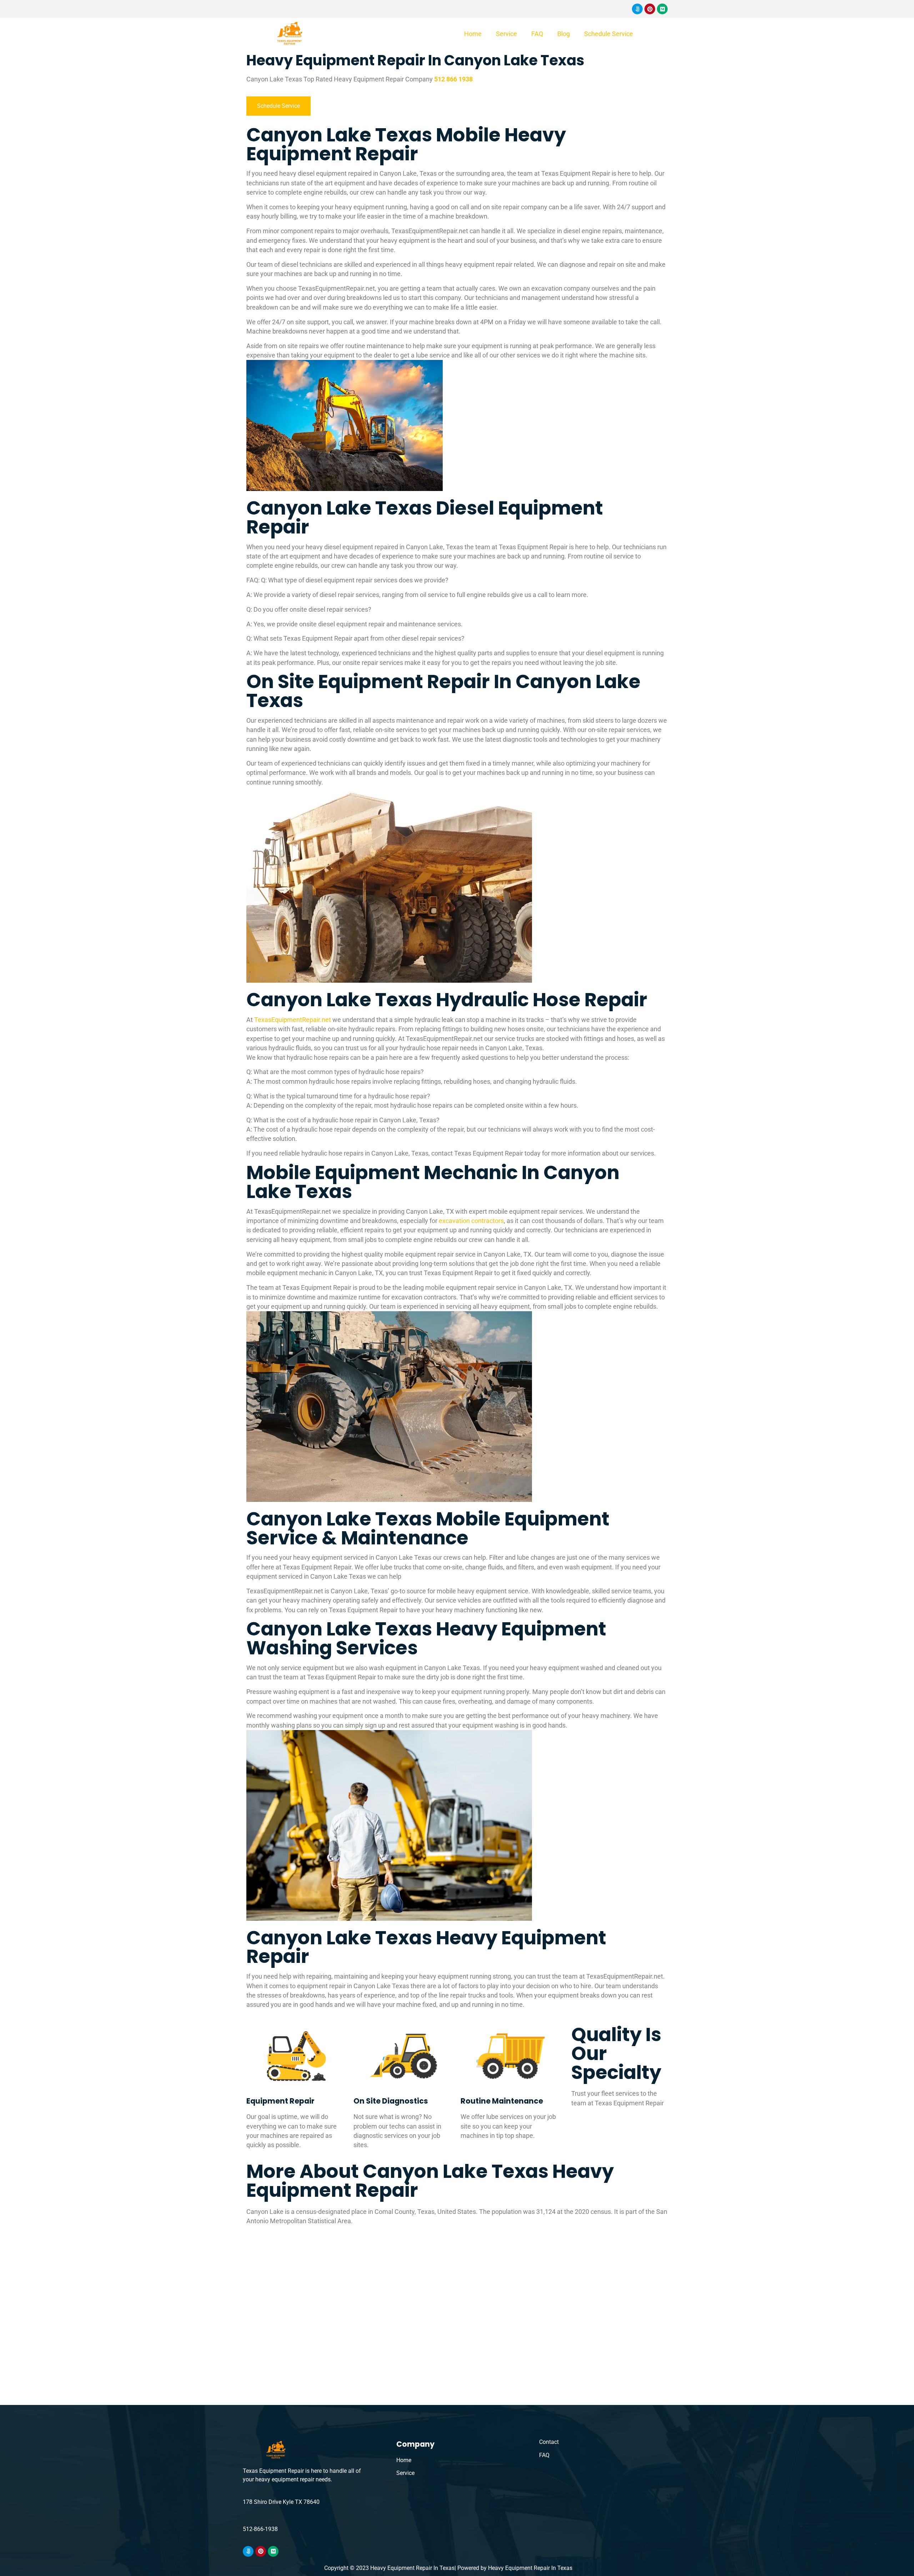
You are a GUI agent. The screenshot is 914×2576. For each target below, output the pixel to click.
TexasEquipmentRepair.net (293, 1020)
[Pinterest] (650, 9)
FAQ (537, 34)
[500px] (637, 9)
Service (506, 34)
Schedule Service (609, 34)
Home (473, 34)
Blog (564, 34)
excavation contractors (471, 1221)
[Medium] (662, 9)
